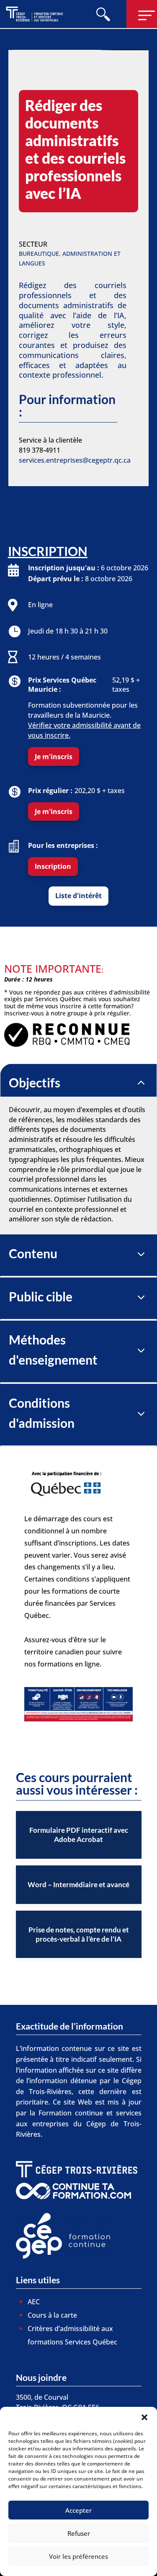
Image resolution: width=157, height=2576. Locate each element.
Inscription (53, 866)
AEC (34, 2302)
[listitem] (79, 1835)
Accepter (78, 2510)
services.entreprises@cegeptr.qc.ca (75, 460)
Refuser (79, 2533)
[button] (144, 2417)
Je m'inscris (54, 757)
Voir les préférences (78, 2556)
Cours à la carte (52, 2315)
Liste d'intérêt (78, 896)
